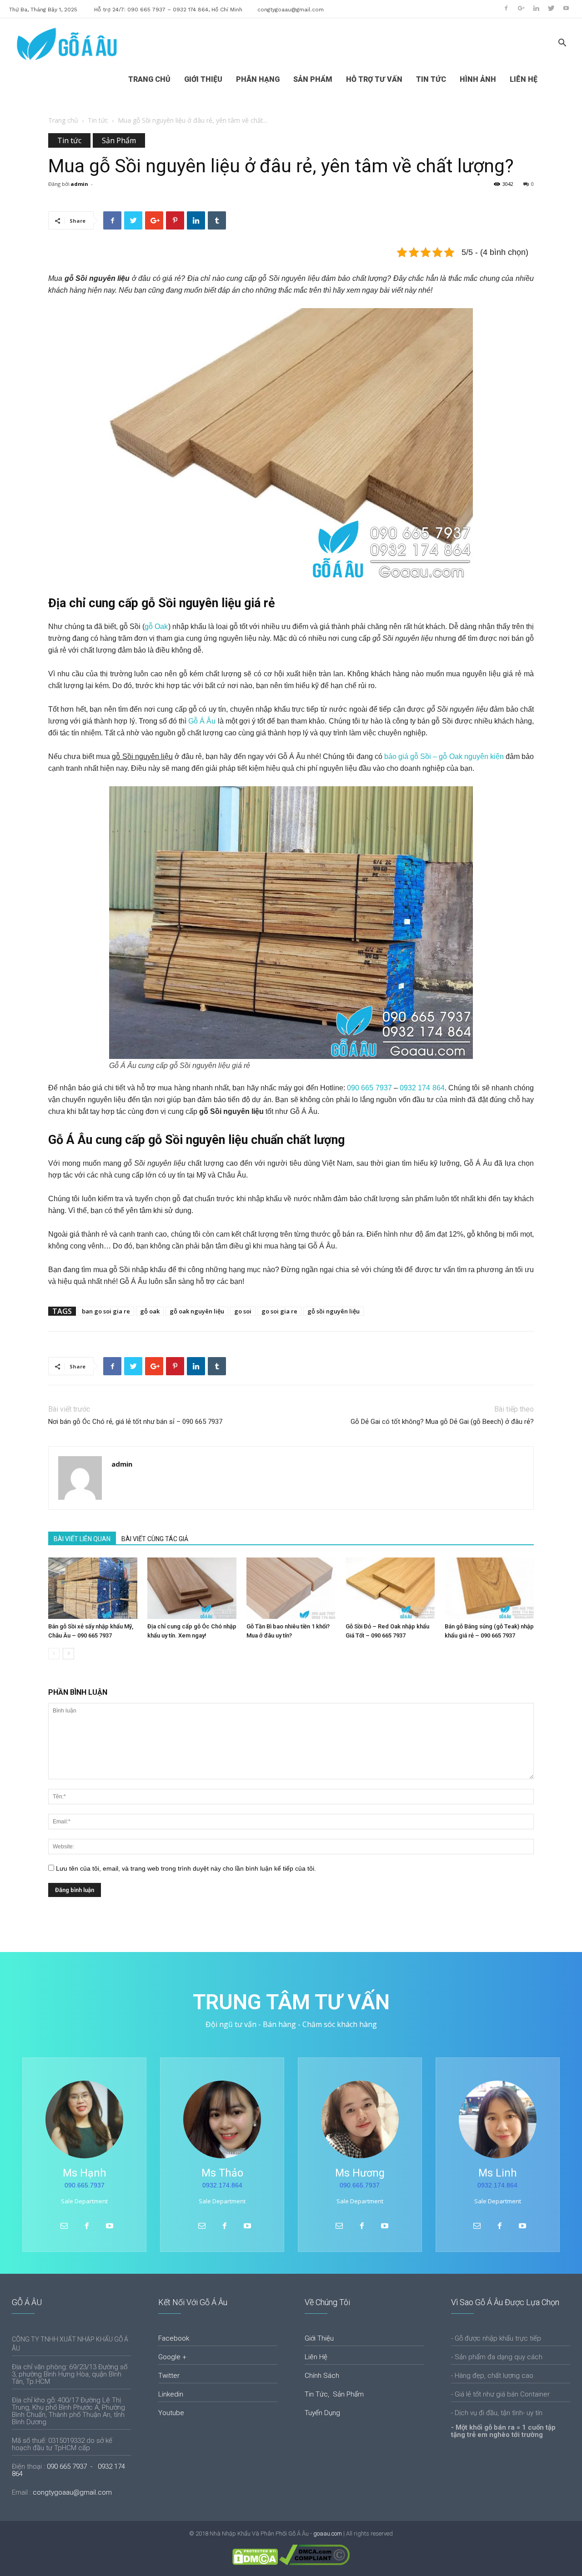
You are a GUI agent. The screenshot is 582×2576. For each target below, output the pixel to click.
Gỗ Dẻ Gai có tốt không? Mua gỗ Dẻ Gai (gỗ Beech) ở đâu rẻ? (442, 1422)
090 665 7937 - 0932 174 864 (68, 2470)
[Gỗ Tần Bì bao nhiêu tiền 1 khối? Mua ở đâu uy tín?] (291, 1588)
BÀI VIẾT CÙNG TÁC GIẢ (155, 1539)
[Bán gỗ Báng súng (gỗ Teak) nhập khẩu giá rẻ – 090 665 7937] (489, 1588)
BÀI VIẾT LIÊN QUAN (82, 1539)
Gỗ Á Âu (202, 721)
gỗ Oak (156, 627)
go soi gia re (279, 1311)
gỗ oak (150, 1311)
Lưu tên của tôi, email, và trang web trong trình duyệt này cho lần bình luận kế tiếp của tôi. (186, 1868)
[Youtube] (566, 8)
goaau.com (328, 2534)
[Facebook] (506, 8)
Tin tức (98, 120)
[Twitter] (551, 8)
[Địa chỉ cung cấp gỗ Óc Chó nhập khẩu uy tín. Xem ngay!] (192, 1588)
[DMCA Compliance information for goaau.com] (314, 2563)
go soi (243, 1311)
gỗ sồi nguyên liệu (334, 1311)
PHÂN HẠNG (258, 79)
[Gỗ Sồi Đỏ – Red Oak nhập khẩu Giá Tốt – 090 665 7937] (390, 1588)
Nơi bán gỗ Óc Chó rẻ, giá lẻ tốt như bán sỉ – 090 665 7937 (135, 1422)
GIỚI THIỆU (203, 79)
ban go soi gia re (106, 1311)
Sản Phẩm (119, 140)
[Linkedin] (536, 8)
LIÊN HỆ (524, 79)
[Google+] (521, 8)
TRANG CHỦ (149, 79)
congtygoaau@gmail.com (291, 10)
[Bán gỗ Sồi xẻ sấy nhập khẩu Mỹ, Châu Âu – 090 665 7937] (93, 1588)
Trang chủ (63, 120)
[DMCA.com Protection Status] (255, 2563)
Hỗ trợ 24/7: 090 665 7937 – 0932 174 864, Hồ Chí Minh (168, 10)
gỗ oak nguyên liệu (197, 1311)
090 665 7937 (369, 1088)
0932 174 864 (422, 1088)
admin (79, 184)
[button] (562, 44)
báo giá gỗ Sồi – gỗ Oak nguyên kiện (444, 756)
